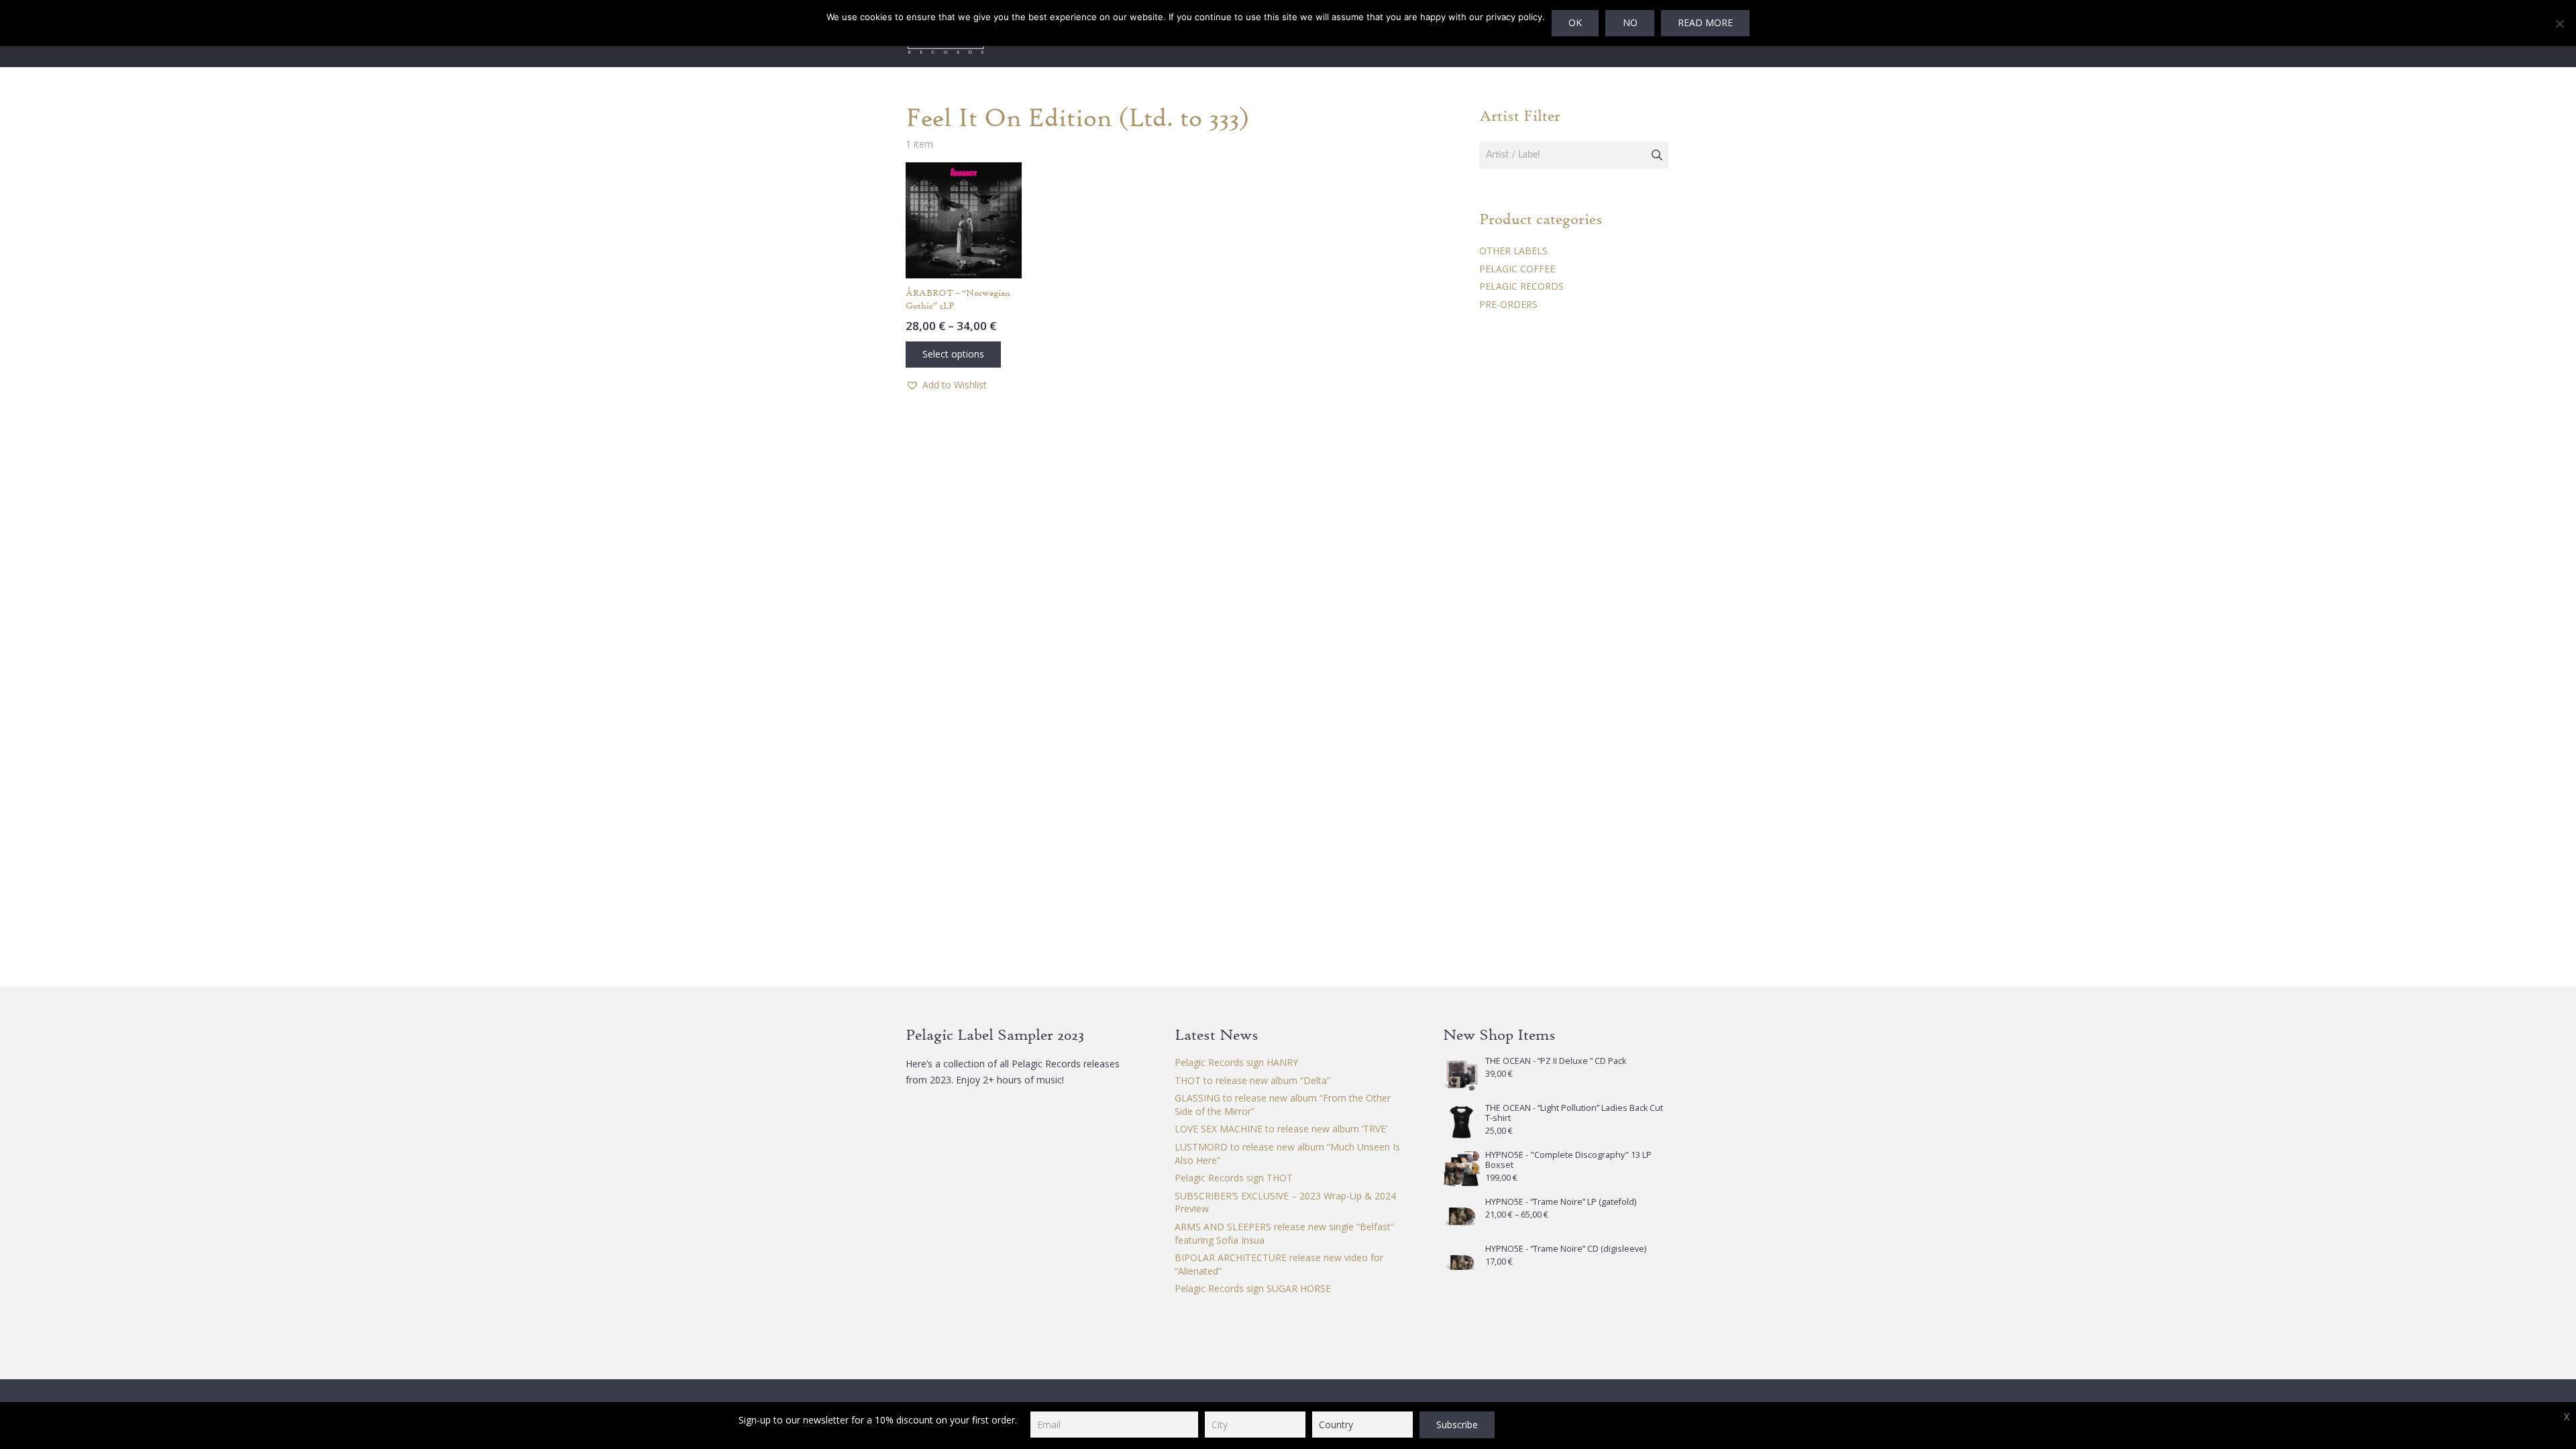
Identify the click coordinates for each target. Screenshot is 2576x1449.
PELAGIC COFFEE (1517, 269)
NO (1630, 22)
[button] (946, 385)
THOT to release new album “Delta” (1252, 1080)
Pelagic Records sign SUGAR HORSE (1253, 1288)
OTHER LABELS (1513, 251)
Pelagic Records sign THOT (1234, 1178)
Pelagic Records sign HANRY (1236, 1062)
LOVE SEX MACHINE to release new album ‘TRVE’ (1281, 1129)
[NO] (2559, 23)
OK (1575, 22)
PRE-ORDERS (1508, 304)
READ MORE (1705, 22)
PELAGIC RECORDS (1521, 286)
